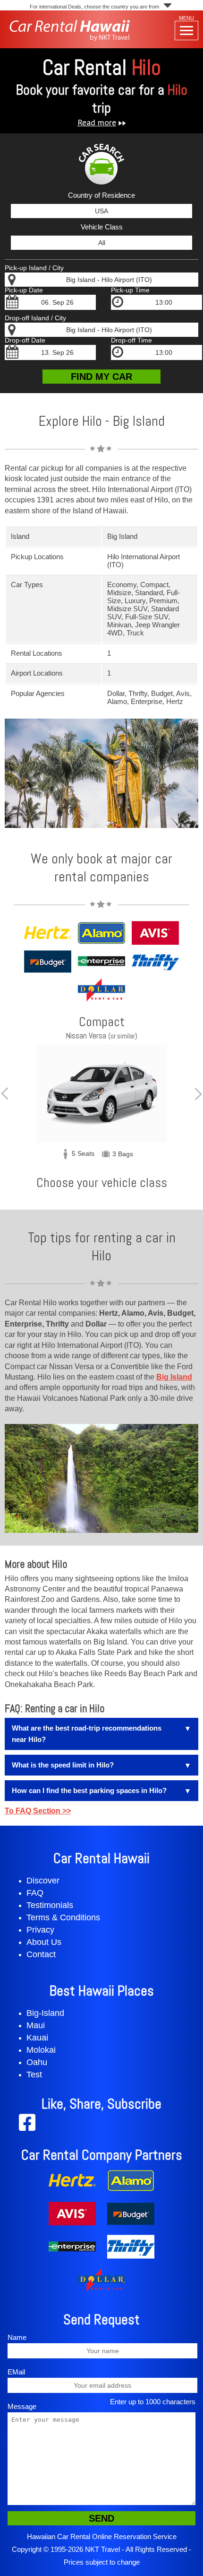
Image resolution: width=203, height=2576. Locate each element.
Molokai (41, 2050)
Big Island (174, 1377)
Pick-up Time (130, 290)
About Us (44, 1942)
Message (22, 2406)
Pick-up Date (24, 290)
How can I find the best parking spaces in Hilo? (89, 1790)
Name (17, 2337)
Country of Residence (101, 195)
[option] (101, 1094)
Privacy (40, 1930)
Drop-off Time (131, 340)
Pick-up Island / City (34, 268)
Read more (97, 122)
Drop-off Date (25, 340)
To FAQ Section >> (38, 1811)
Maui (36, 2025)
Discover (43, 1881)
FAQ (35, 1893)
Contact (41, 1954)
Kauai (37, 2038)
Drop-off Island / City (35, 318)
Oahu (37, 2062)
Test (34, 2075)
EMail (16, 2372)
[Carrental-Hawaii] (70, 39)
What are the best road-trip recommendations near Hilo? (87, 1734)
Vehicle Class (102, 227)
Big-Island (45, 2013)
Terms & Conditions (63, 1917)
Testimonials (50, 1905)
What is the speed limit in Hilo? (63, 1765)
